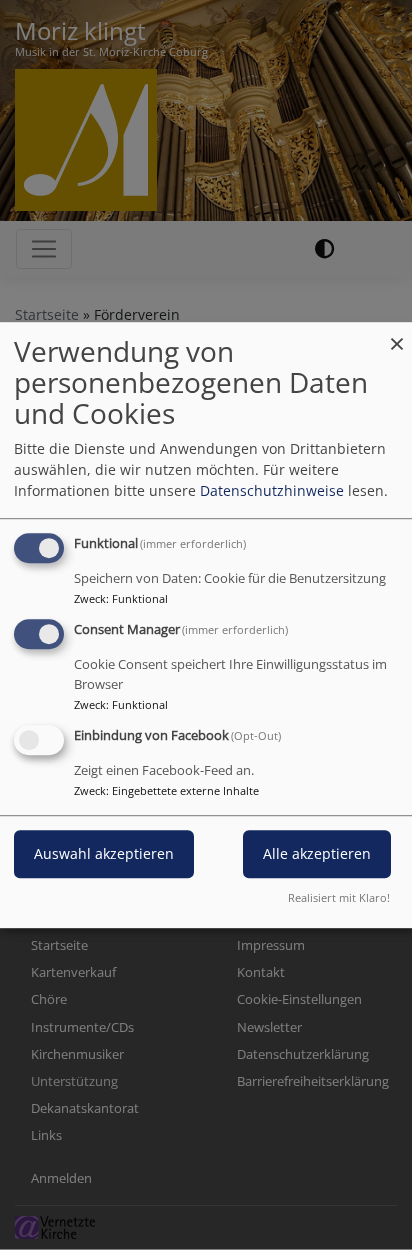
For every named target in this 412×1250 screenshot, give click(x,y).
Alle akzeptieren (317, 853)
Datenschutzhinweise (272, 490)
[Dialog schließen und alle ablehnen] (397, 334)
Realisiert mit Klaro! (339, 897)
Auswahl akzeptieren (104, 853)
